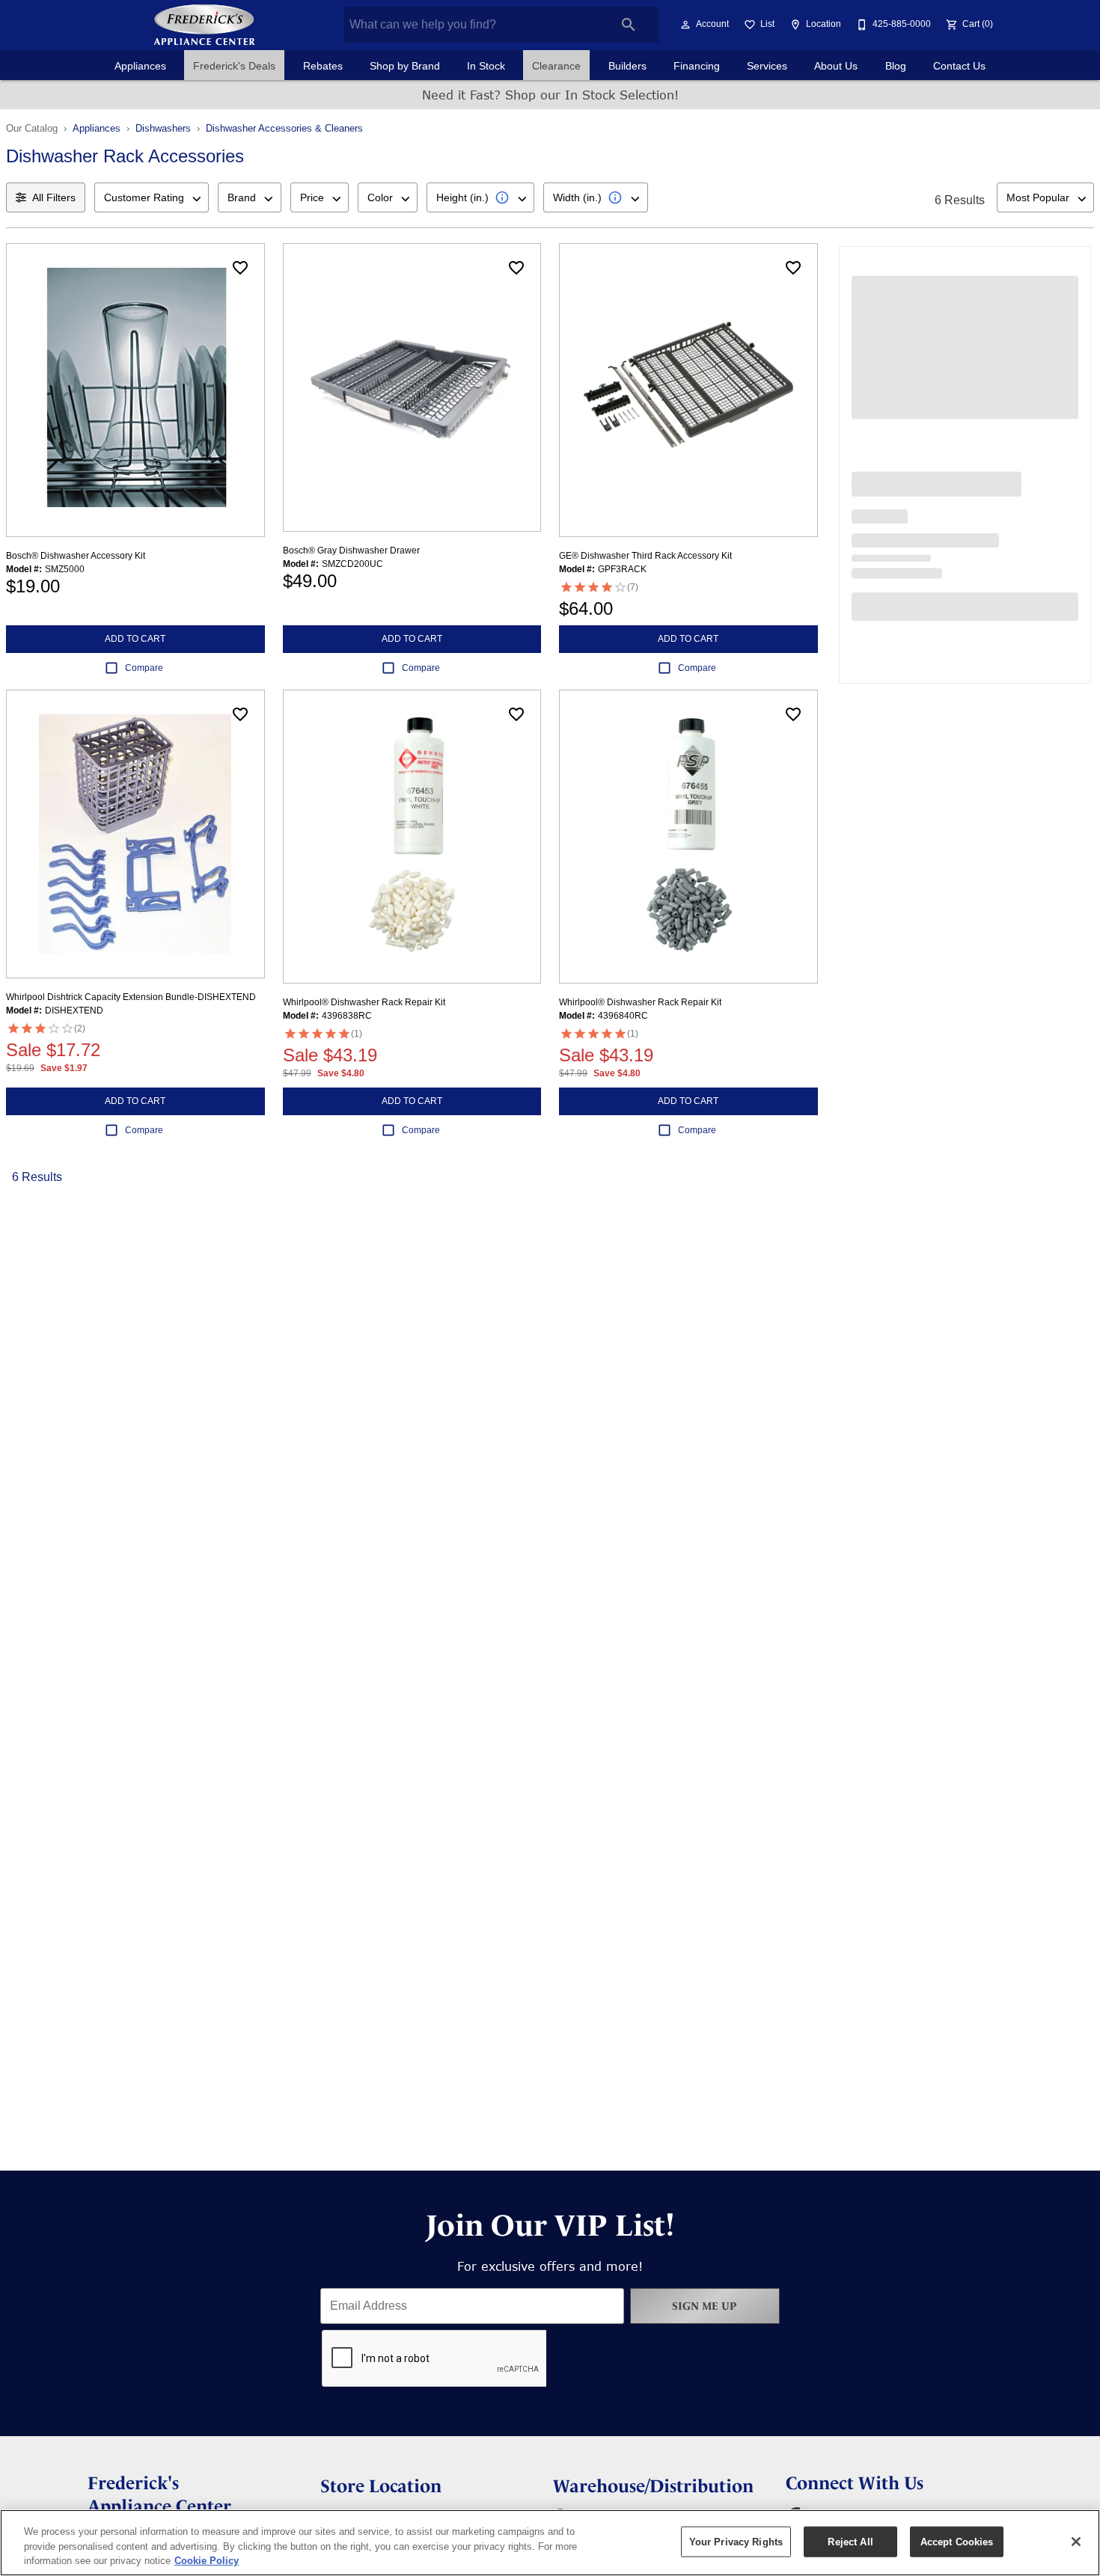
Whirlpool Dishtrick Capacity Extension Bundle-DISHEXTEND (131, 997)
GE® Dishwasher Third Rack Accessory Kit (645, 556)
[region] (550, 2543)
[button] (685, 25)
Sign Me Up (705, 2306)
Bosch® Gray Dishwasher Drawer (351, 551)
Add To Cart (135, 639)
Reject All (850, 2541)
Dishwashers (163, 128)
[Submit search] (629, 25)
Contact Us (959, 66)
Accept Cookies (957, 2541)
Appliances (140, 66)
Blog (896, 66)
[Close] (1076, 2542)
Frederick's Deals (234, 66)
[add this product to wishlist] (240, 268)
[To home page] (204, 25)
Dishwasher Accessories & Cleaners (284, 128)
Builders (627, 66)
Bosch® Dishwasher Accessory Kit (76, 556)
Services (767, 66)
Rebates (323, 66)
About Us (836, 66)
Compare (144, 668)
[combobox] (152, 197)
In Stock (486, 66)
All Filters (54, 197)
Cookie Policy (207, 2561)
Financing (697, 66)
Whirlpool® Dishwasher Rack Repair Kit (364, 1002)
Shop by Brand (405, 66)
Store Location (381, 2486)
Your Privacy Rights (736, 2541)
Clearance (556, 66)
